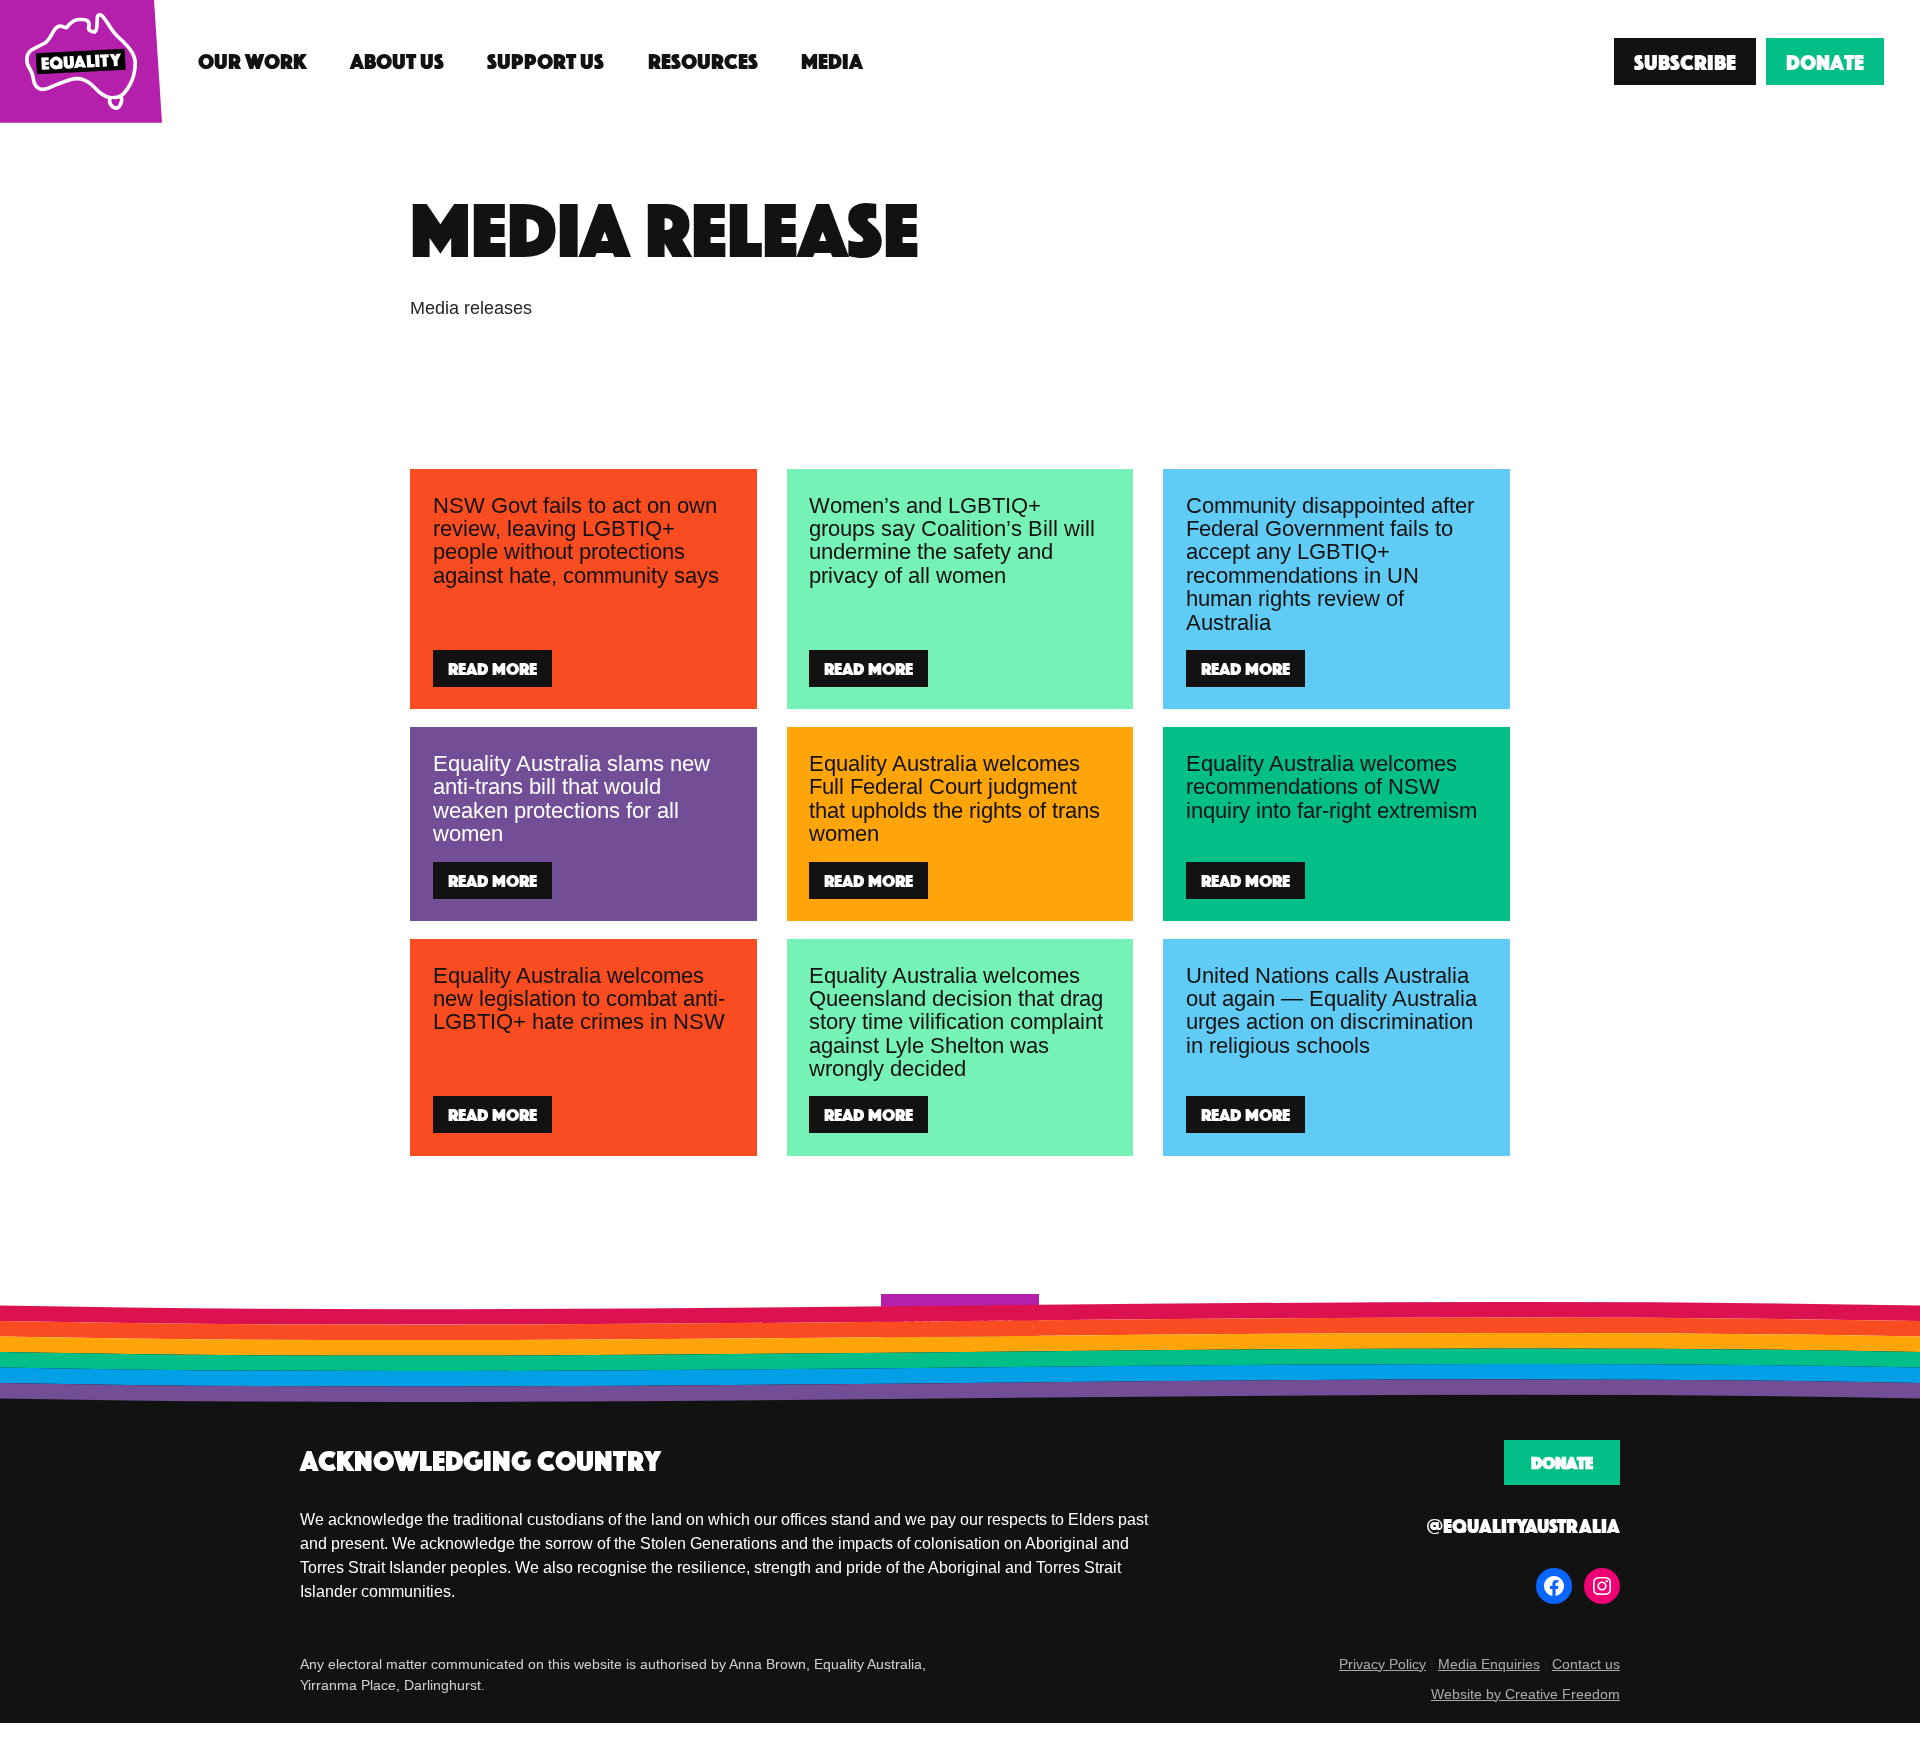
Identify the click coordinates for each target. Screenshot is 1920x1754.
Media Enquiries (1489, 1664)
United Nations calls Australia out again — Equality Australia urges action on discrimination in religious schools (1331, 1010)
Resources (703, 60)
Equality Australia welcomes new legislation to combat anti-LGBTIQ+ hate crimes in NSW (579, 999)
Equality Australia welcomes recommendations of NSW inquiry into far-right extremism (1331, 787)
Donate (1825, 61)
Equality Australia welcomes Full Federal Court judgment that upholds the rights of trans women (954, 798)
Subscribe (1685, 61)
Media (832, 60)
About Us (397, 60)
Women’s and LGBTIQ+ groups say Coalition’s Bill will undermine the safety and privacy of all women (952, 540)
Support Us (545, 60)
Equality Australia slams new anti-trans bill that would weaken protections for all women (571, 798)
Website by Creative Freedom (1525, 1694)
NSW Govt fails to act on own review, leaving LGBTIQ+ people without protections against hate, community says (579, 540)
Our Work (252, 60)
